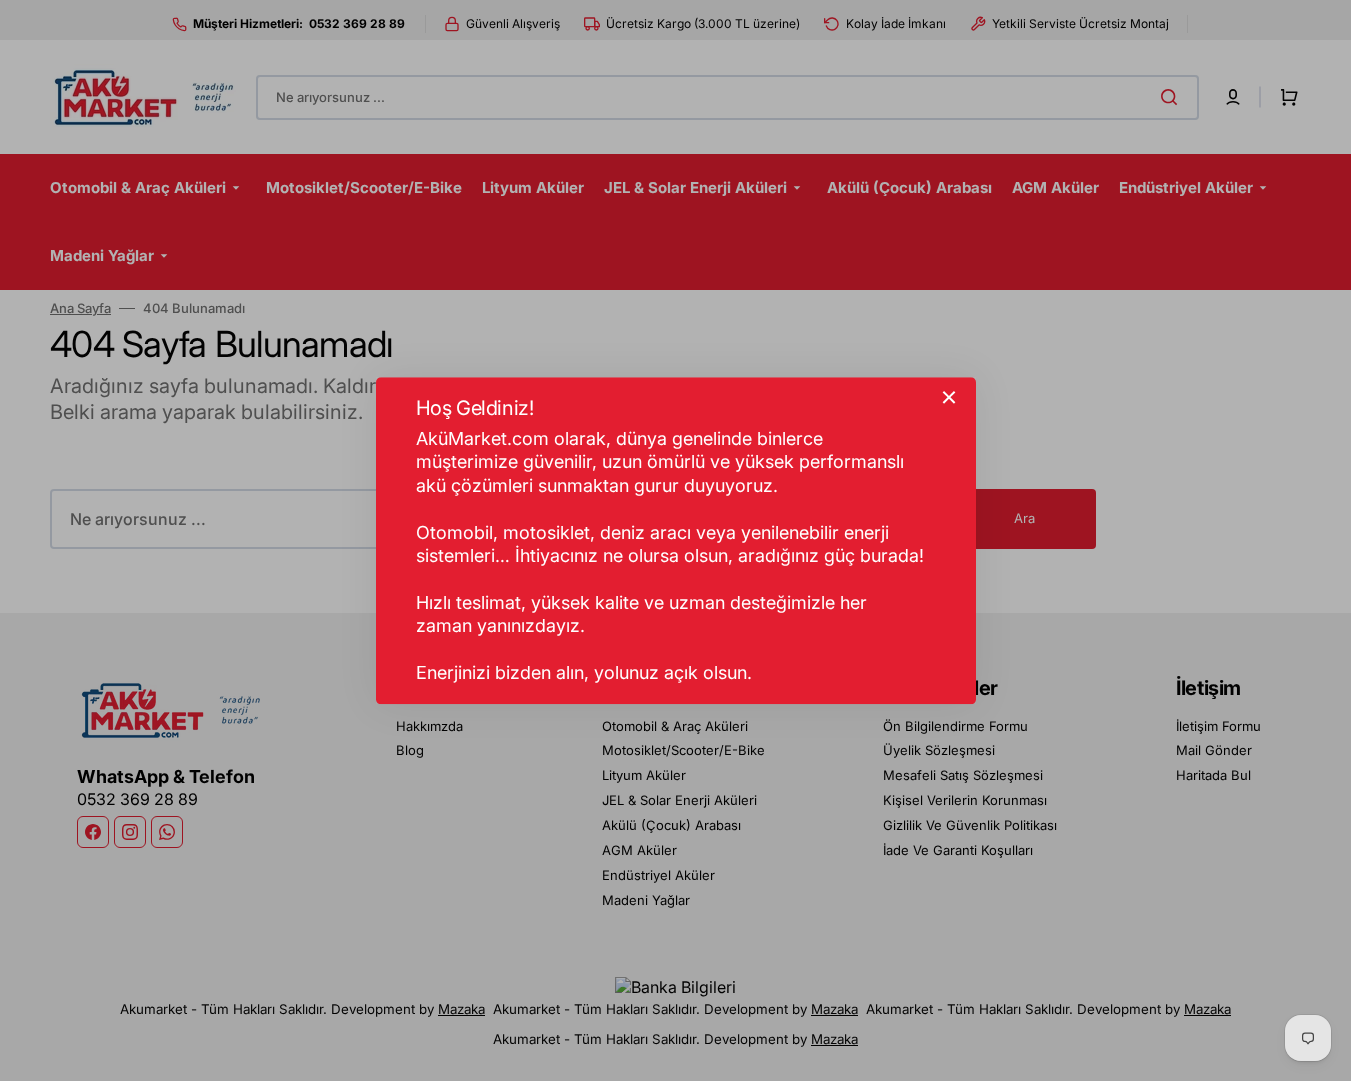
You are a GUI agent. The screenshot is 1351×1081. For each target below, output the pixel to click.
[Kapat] (949, 397)
